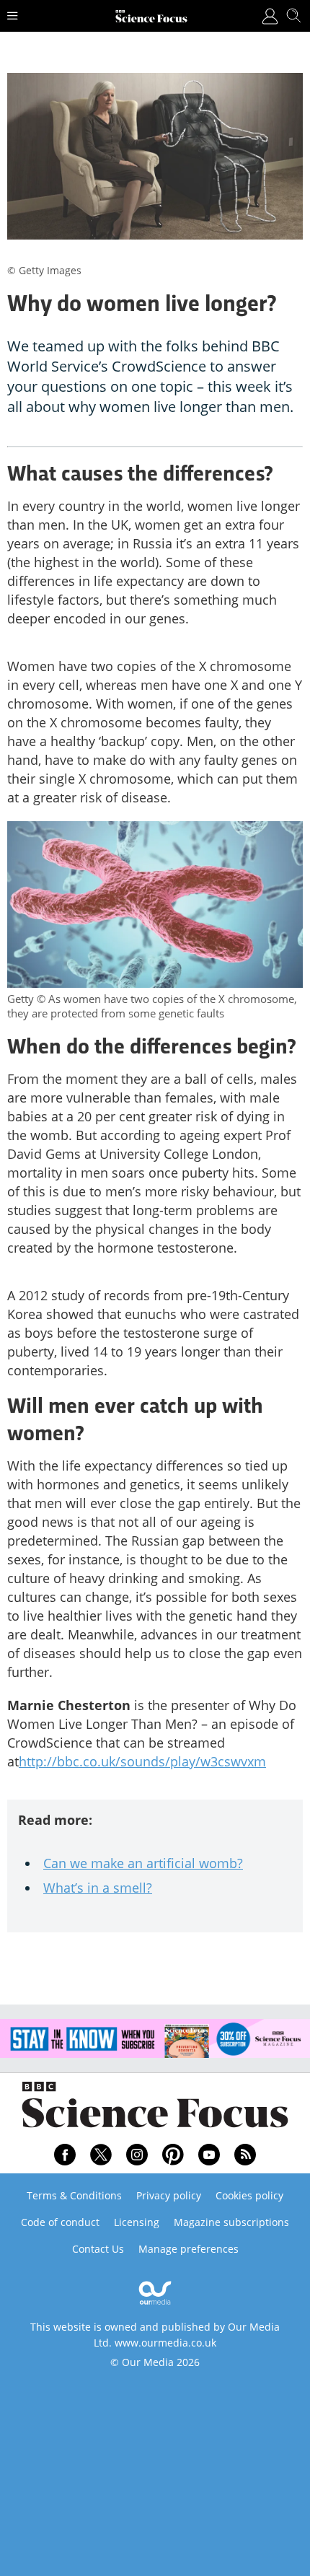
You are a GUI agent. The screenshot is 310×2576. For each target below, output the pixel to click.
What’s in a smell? (98, 1888)
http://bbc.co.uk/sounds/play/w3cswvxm (142, 1761)
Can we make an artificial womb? (143, 1863)
